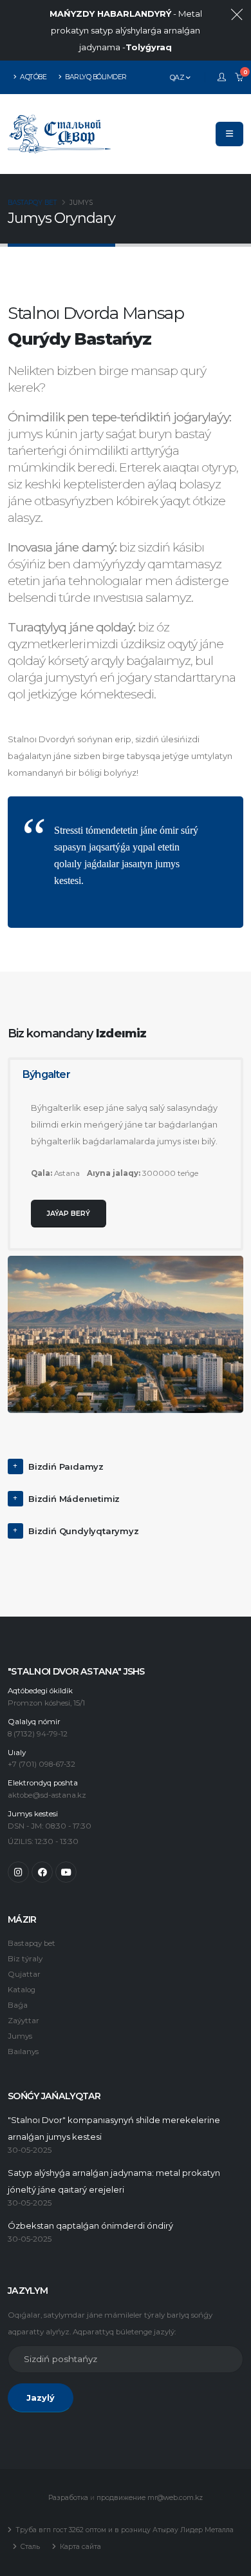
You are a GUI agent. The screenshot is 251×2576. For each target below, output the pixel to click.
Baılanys (23, 2052)
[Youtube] (66, 1872)
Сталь (29, 2547)
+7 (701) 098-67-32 (42, 1764)
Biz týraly (25, 1959)
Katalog (22, 1990)
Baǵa (18, 2005)
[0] (239, 77)
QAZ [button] (178, 77)
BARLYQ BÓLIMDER (95, 77)
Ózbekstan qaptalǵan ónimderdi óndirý (90, 2226)
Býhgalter (46, 1074)
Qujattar (24, 1974)
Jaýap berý (69, 1214)
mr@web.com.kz (175, 2498)
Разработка (68, 2498)
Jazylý (41, 2398)
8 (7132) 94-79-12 (38, 1734)
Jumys (20, 2036)
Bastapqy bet (32, 203)
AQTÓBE (33, 77)
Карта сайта (79, 2547)
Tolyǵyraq (149, 47)
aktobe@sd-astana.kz (47, 1795)
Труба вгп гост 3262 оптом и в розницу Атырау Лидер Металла (124, 2530)
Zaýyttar (23, 2021)
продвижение (121, 2498)
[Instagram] (18, 1872)
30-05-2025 (30, 2150)
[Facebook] (42, 1872)
